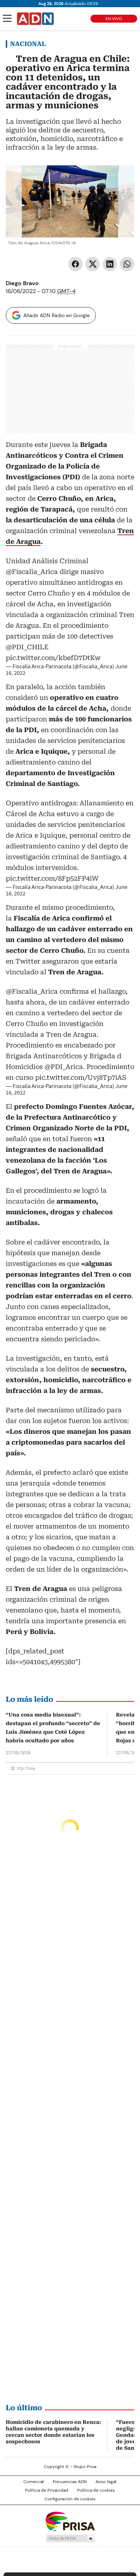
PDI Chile (26, 1769)
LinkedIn (110, 264)
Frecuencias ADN (70, 2482)
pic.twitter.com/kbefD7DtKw (53, 658)
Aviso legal (106, 2482)
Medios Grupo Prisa (70, 2538)
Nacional (28, 44)
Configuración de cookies (70, 2499)
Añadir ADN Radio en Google (57, 315)
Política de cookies (96, 2490)
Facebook (75, 264)
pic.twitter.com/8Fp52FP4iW (52, 878)
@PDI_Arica (64, 1067)
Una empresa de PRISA (70, 2521)
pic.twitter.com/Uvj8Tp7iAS (81, 1077)
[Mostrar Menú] (7, 18)
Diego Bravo (22, 283)
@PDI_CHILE (27, 647)
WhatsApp (127, 264)
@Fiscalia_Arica (32, 572)
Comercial (34, 2482)
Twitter (93, 264)
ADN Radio (36, 19)
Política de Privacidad (47, 2490)
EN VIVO (114, 19)
